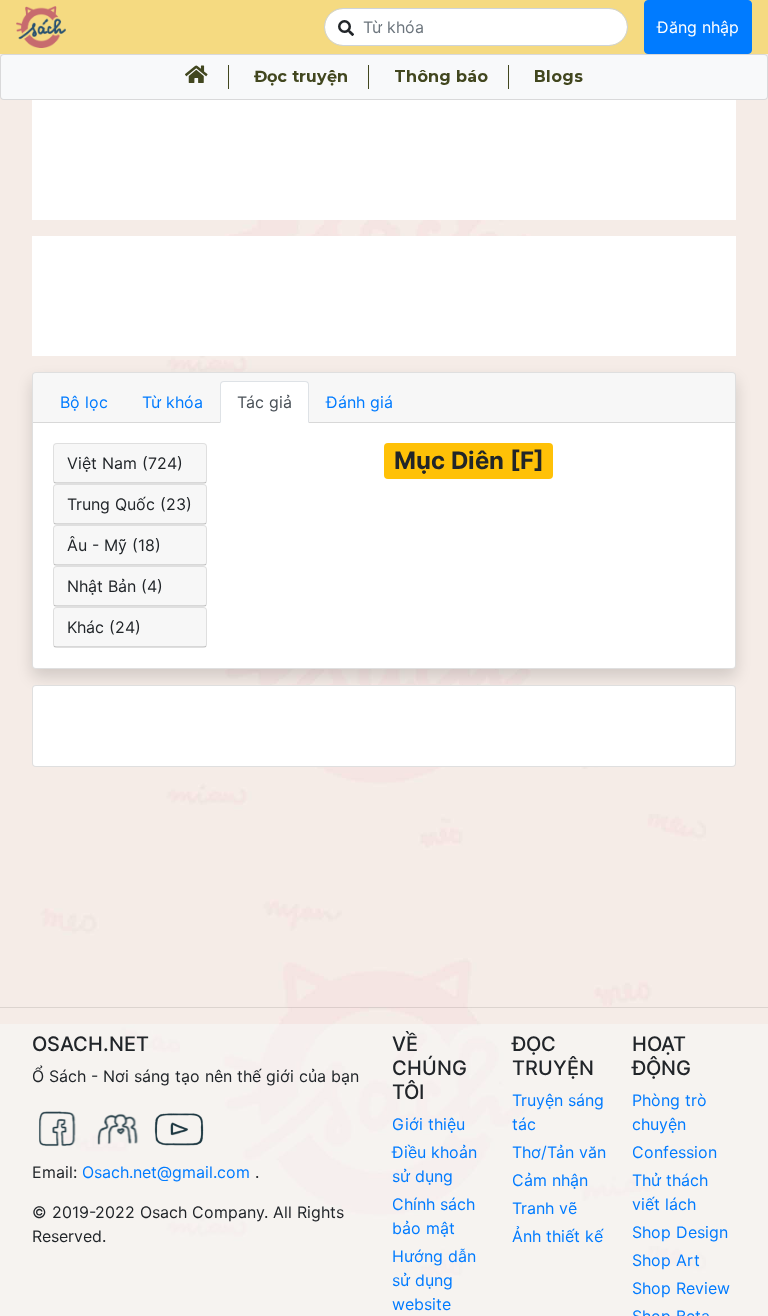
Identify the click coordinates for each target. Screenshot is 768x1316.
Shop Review (681, 1288)
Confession (674, 1152)
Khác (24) (104, 627)
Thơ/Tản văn (559, 1152)
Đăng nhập (698, 27)
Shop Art (666, 1260)
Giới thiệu (428, 1124)
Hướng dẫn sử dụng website (434, 1280)
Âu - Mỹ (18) (114, 545)
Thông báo (441, 76)
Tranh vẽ (544, 1208)
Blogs (558, 76)
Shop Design (680, 1232)
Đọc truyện (301, 76)
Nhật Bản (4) (115, 586)
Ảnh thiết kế (557, 1236)
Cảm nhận (550, 1180)
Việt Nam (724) (125, 463)
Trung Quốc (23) (129, 504)
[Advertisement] (384, 160)
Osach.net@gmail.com (166, 1172)
